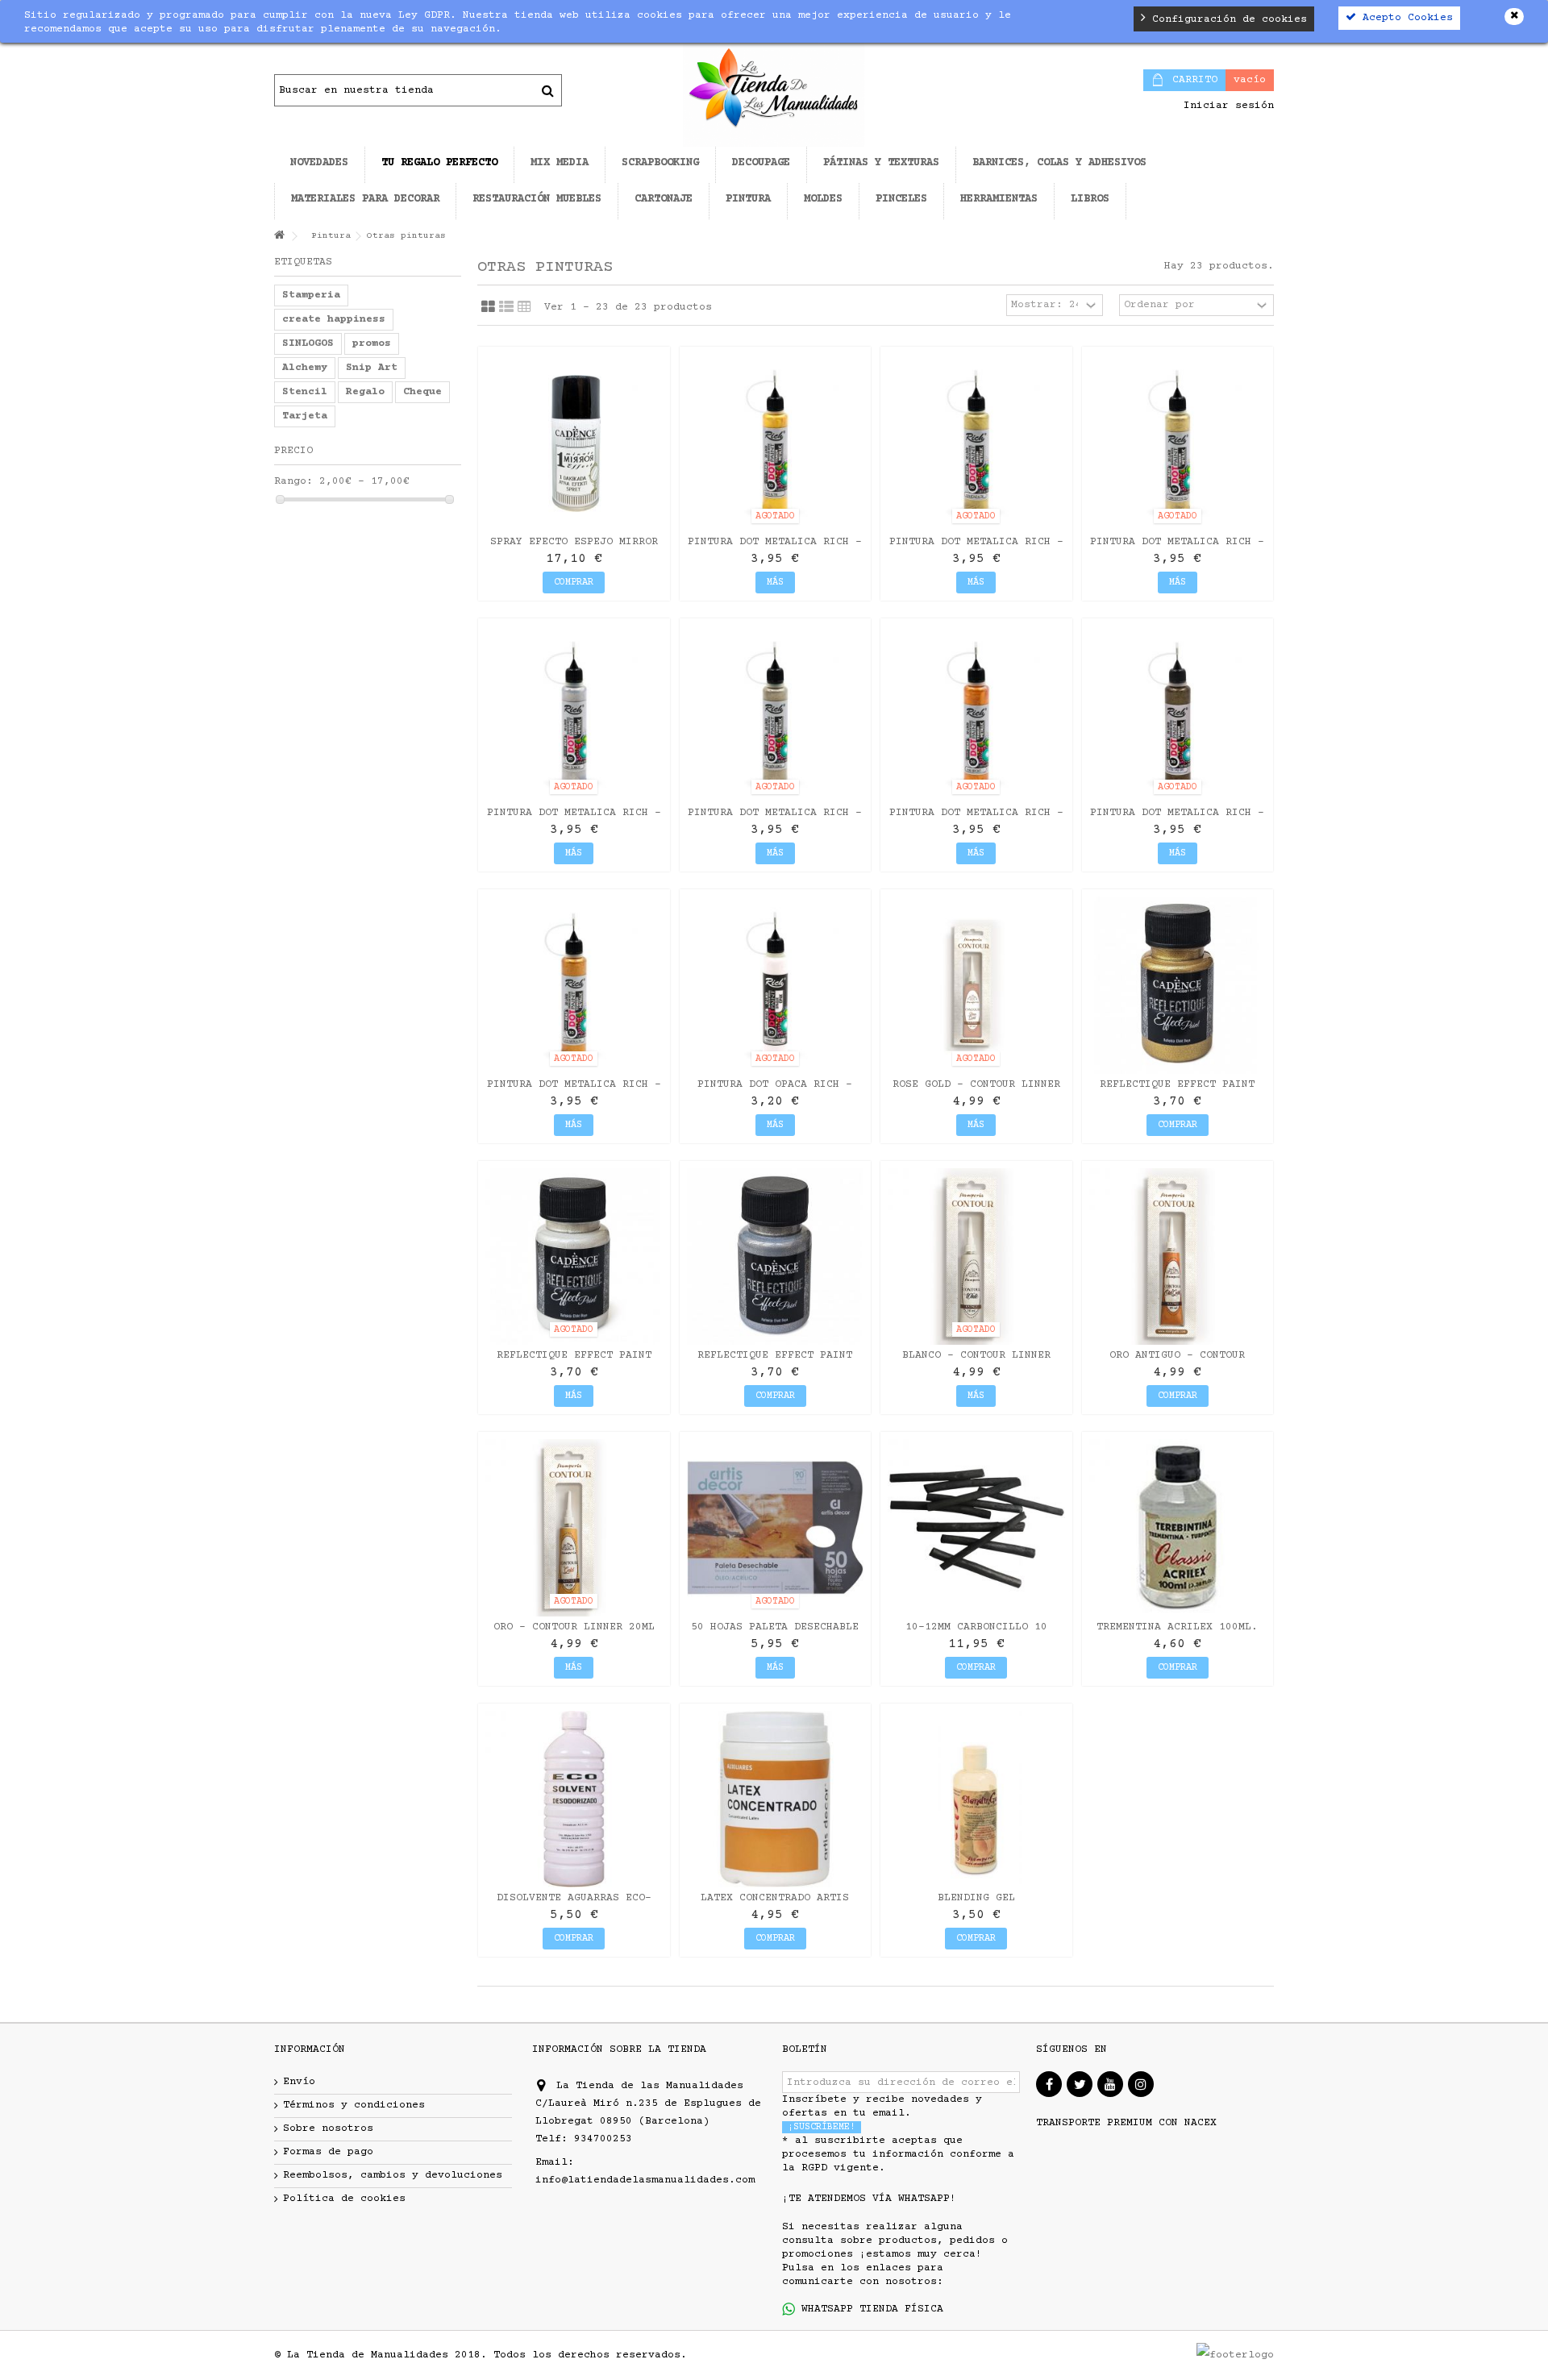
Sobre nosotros (328, 2128)
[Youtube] (1110, 2084)
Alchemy (305, 368)
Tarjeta (305, 416)
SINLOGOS (308, 343)
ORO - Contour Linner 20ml (574, 1627)
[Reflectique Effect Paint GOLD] (1178, 985)
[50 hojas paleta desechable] (776, 1528)
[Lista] (506, 307)
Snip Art (372, 368)
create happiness (334, 319)
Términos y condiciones (354, 2105)
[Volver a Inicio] (279, 237)
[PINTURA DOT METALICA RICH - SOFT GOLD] (1178, 443)
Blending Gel (976, 1898)
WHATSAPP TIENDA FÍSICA (869, 2309)
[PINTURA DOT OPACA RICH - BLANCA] (776, 985)
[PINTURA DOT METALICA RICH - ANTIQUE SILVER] (776, 714)
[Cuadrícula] (488, 307)
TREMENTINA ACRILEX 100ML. (1177, 1627)
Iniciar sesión (1225, 106)
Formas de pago (328, 2152)
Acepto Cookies (1404, 18)
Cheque (422, 392)
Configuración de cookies (1226, 19)
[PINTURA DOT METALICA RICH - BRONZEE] (976, 714)
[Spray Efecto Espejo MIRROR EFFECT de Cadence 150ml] (574, 443)
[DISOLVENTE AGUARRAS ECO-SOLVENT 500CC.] (574, 1800)
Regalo (365, 392)
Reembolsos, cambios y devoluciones (393, 2175)
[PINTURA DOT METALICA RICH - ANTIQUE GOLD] (574, 985)
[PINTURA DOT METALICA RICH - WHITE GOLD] (976, 443)
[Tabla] (524, 307)
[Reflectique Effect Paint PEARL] (574, 1257)
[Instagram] (1141, 2084)
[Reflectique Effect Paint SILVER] (776, 1257)
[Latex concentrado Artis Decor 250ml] (776, 1800)
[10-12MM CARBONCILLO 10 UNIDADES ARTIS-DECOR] (976, 1528)
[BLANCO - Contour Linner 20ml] (976, 1257)
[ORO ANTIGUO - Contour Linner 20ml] (1178, 1257)
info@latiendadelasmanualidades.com (645, 2180)
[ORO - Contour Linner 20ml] (574, 1528)
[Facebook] (1049, 2084)
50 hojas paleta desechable (775, 1627)
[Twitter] (1080, 2084)
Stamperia (311, 295)
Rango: (293, 481)
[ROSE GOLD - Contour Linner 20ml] (976, 985)
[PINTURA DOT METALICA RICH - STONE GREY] (1178, 714)
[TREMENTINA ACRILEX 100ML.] (1178, 1528)
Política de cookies (344, 2199)
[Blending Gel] (976, 1800)
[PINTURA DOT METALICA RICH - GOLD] (776, 443)
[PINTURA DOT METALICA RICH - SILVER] (574, 714)
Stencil (305, 392)
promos (372, 343)
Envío (299, 2082)
